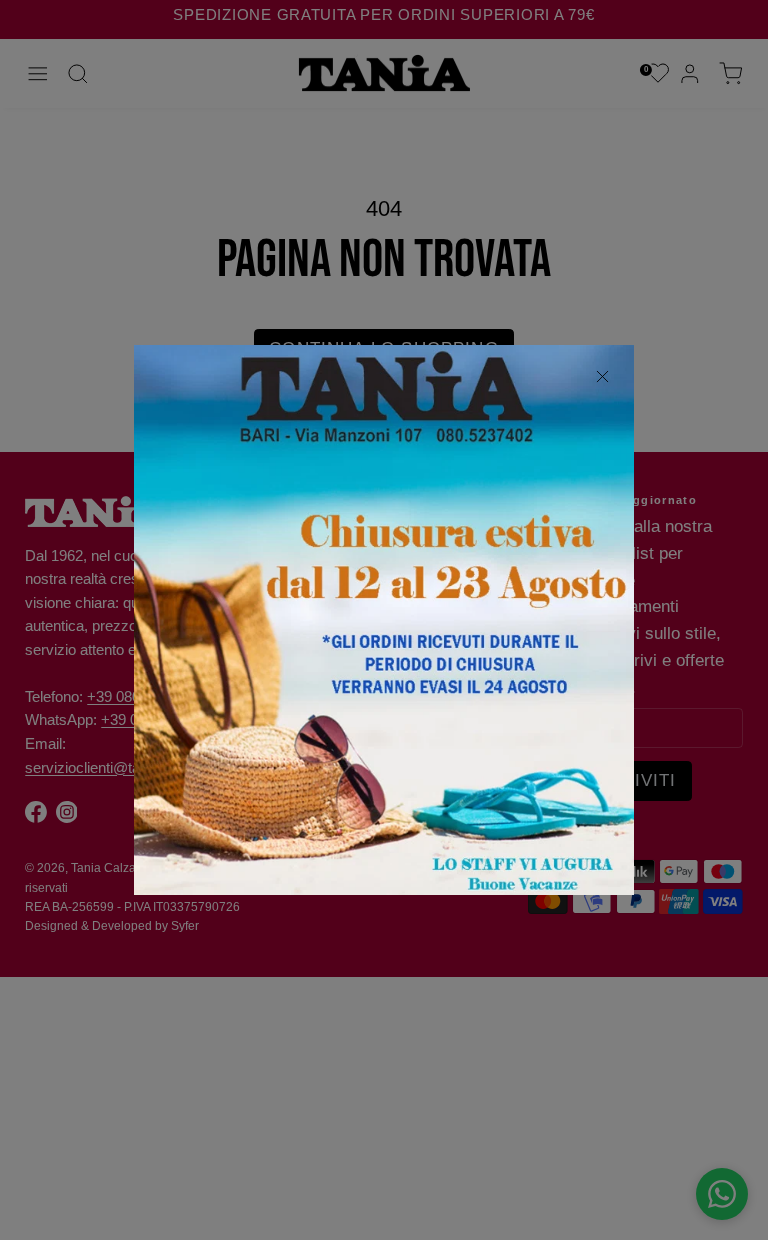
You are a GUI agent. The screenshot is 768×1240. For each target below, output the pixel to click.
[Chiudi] (602, 377)
